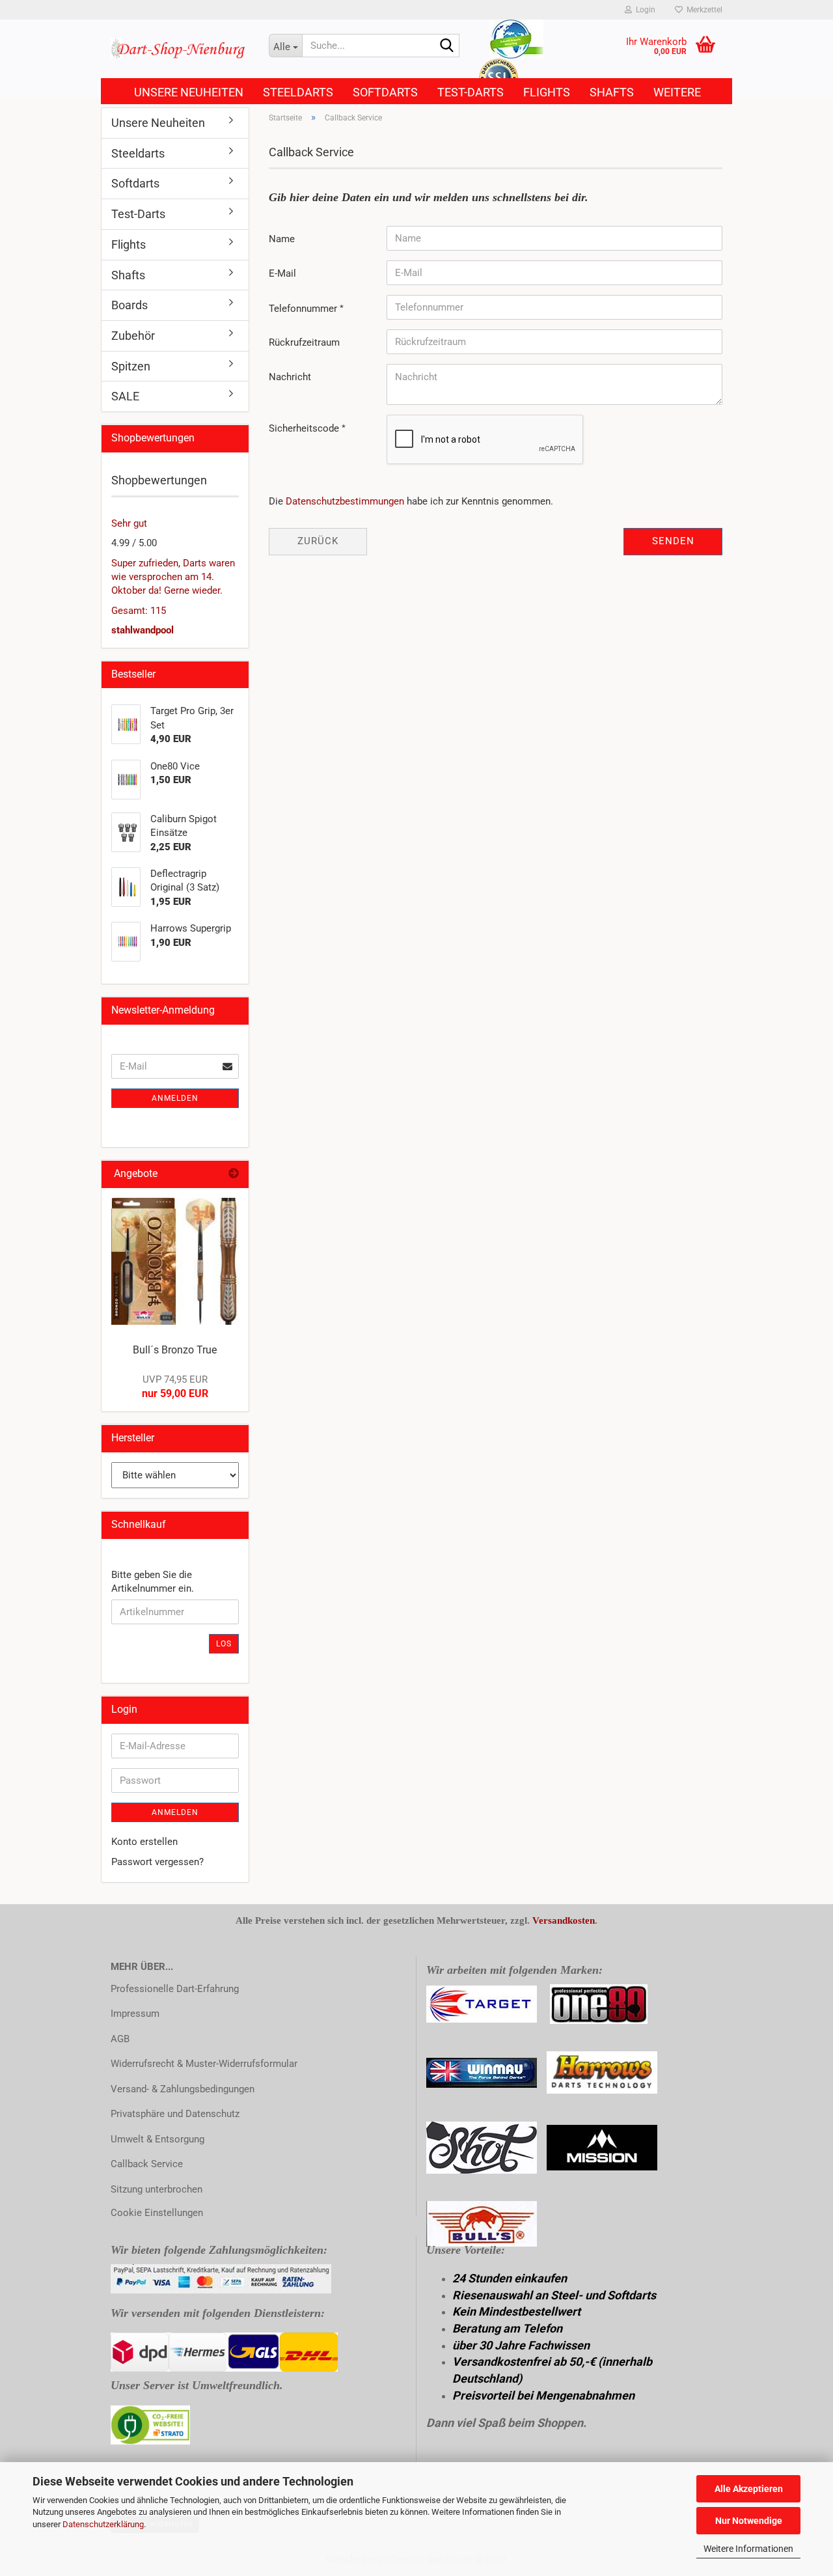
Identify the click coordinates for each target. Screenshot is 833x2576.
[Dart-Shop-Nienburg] (180, 49)
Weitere (677, 92)
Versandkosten (564, 1920)
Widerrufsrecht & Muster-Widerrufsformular (204, 2064)
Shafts (612, 92)
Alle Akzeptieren (749, 2489)
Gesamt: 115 (139, 611)
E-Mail (282, 273)
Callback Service (147, 2164)
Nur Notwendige (749, 2521)
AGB (120, 2039)
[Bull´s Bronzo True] (175, 1262)
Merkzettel (703, 10)
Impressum (135, 2014)
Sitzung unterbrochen (157, 2189)
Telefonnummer (304, 309)
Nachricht (290, 377)
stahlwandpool (143, 630)
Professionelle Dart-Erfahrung (175, 1989)
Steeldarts (298, 92)
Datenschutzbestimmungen (345, 501)
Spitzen (131, 366)
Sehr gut (129, 523)
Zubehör (133, 336)
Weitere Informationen (748, 2549)
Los (224, 1644)
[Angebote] (234, 1174)
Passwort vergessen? (157, 1862)
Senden (673, 541)
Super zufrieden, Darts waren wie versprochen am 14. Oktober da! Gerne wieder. (173, 577)
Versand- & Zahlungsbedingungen (183, 2089)
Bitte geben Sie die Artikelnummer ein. (153, 1582)
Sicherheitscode (305, 428)
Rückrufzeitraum (304, 342)
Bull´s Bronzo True (175, 1350)
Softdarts (385, 92)
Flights (547, 92)
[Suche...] (447, 46)
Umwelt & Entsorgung (157, 2139)
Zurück (318, 541)
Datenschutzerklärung (103, 2524)
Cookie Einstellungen (157, 2213)
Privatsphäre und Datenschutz (175, 2114)
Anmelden (175, 1098)
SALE (125, 396)
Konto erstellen (144, 1842)
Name (282, 239)
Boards (130, 305)
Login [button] (644, 10)
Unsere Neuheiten (189, 92)
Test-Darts (471, 92)
